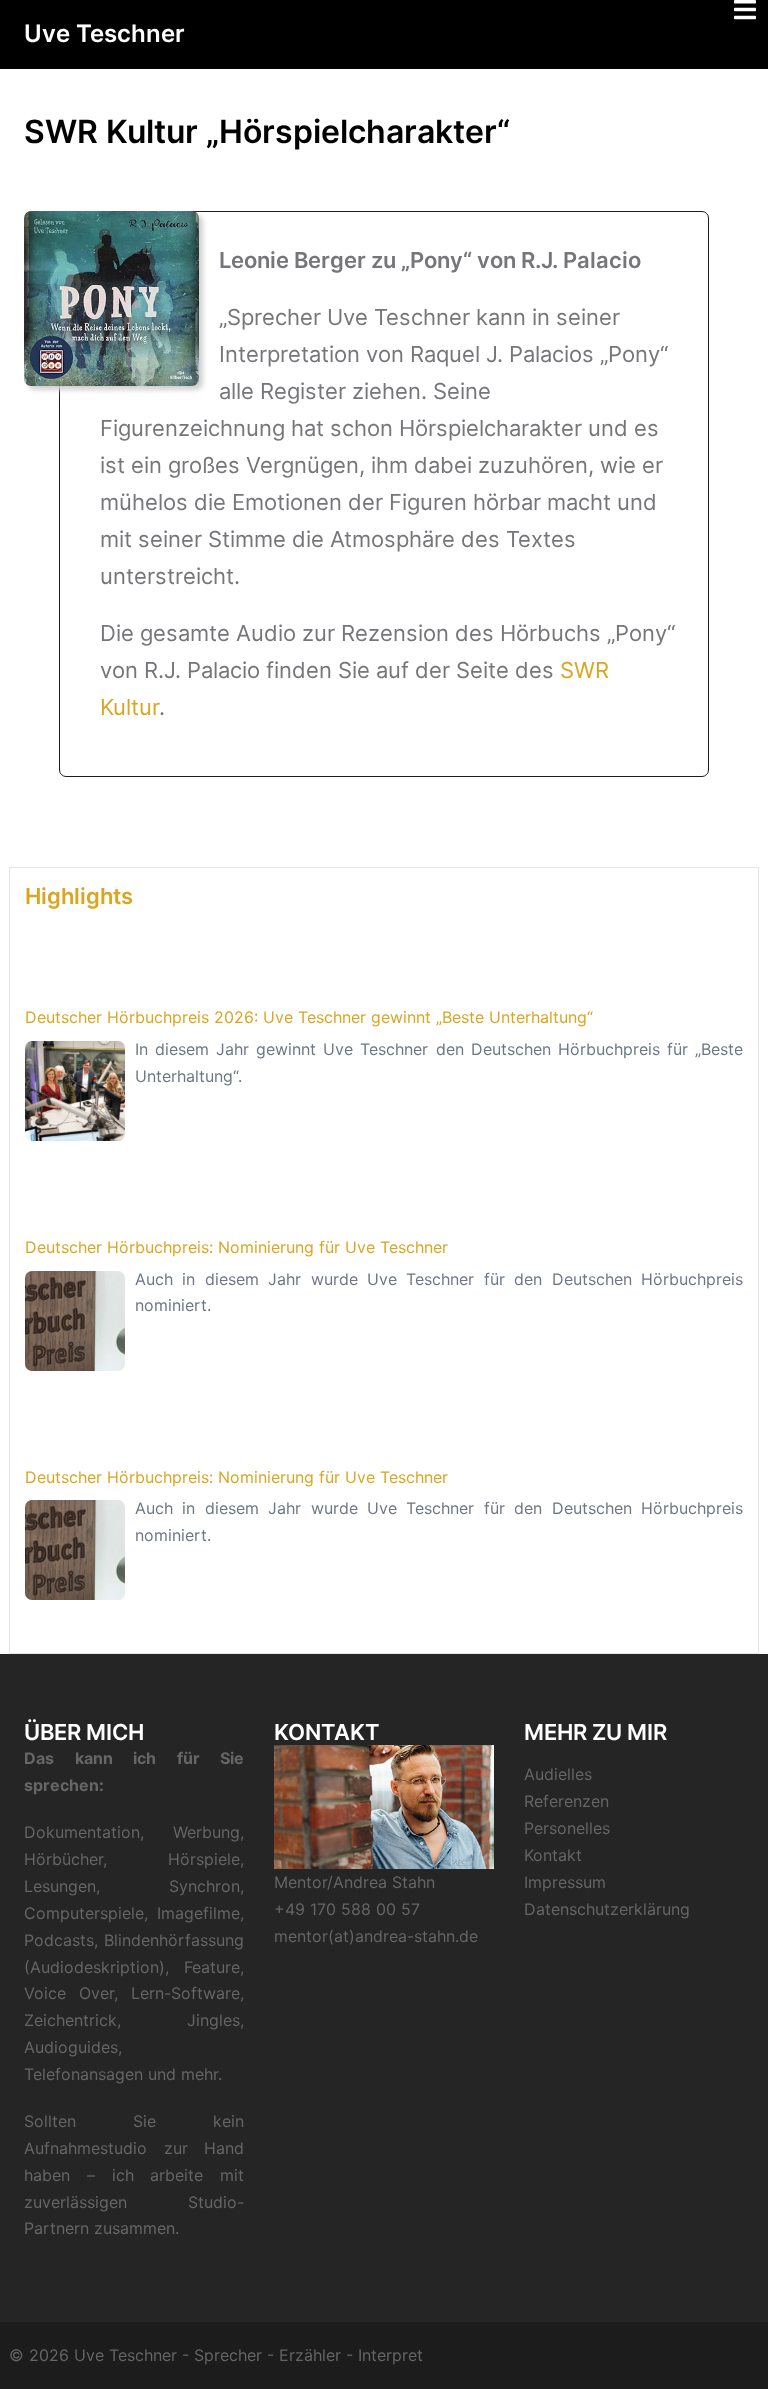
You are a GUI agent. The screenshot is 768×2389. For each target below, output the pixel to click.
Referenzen (566, 1801)
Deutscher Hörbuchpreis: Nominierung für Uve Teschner (236, 1247)
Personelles (567, 1828)
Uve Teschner (104, 33)
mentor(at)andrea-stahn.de (376, 1936)
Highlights (79, 896)
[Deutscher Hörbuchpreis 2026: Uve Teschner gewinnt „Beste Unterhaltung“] (75, 1091)
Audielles (558, 1774)
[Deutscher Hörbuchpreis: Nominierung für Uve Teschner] (75, 1321)
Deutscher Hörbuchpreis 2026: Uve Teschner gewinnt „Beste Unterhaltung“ (309, 1017)
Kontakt (553, 1855)
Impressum (565, 1882)
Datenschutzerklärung (607, 1909)
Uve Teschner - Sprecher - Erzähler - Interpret (248, 2355)
